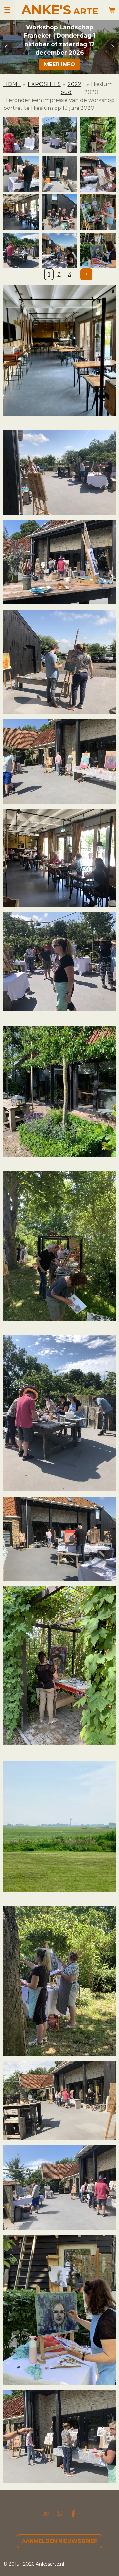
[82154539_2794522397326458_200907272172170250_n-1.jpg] (21, 135)
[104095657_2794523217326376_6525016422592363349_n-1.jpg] (98, 211)
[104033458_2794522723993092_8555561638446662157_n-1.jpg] (59, 211)
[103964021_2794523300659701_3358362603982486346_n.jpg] (98, 135)
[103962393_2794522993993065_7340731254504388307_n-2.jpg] (59, 135)
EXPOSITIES (44, 84)
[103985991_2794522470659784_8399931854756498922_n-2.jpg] (98, 173)
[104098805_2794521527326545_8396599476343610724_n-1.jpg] (21, 250)
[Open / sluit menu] (7, 10)
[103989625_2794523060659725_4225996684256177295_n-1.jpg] (21, 211)
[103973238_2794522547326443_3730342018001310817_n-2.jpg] (21, 173)
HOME (12, 84)
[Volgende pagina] (86, 274)
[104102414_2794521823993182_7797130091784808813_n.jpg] (59, 250)
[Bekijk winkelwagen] (112, 10)
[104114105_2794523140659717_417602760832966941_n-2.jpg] (98, 250)
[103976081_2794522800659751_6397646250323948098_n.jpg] (59, 173)
